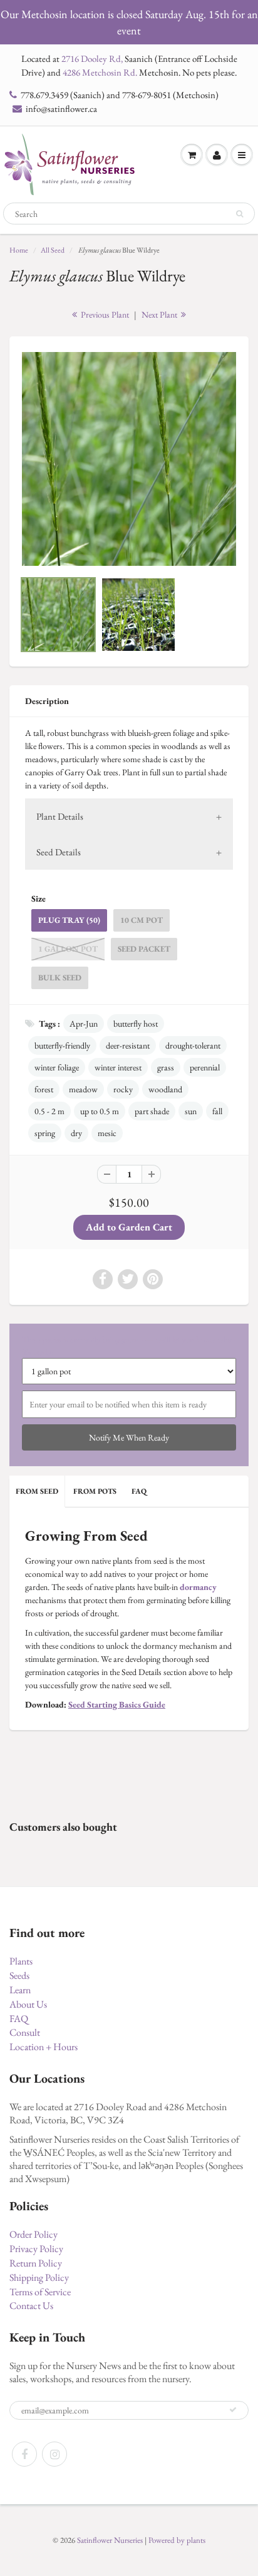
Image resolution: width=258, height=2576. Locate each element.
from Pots (95, 1491)
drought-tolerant (193, 1045)
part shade (152, 1111)
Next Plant (160, 314)
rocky (123, 1089)
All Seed (53, 250)
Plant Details (60, 816)
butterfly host (136, 1024)
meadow (83, 1089)
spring (45, 1133)
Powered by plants (177, 2540)
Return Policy (36, 2263)
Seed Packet (144, 949)
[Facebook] (24, 2454)
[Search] (240, 214)
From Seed (37, 1491)
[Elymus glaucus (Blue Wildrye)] (129, 459)
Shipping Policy (39, 2277)
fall (217, 1111)
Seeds (19, 1975)
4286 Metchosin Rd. (100, 72)
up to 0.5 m (100, 1111)
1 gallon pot (68, 949)
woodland (165, 1089)
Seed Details (59, 852)
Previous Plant (104, 314)
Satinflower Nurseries (110, 2540)
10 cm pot (142, 920)
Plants (21, 1961)
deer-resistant (128, 1045)
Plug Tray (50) (69, 920)
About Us (28, 2004)
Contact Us (31, 2306)
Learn (20, 1990)
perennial (205, 1067)
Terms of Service (40, 2292)
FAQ (139, 1491)
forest (44, 1089)
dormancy (198, 1587)
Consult (25, 2032)
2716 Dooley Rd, (92, 58)
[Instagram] (54, 2454)
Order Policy (34, 2234)
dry (76, 1133)
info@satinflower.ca (61, 108)
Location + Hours (44, 2047)
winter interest (118, 1067)
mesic (107, 1133)
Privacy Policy (36, 2249)
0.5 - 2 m (49, 1111)
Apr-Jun (84, 1024)
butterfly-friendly (62, 1045)
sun (191, 1111)
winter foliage (57, 1067)
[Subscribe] (233, 2410)
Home (19, 250)
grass (166, 1067)
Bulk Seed (60, 978)
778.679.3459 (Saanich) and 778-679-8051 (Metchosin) (120, 95)
